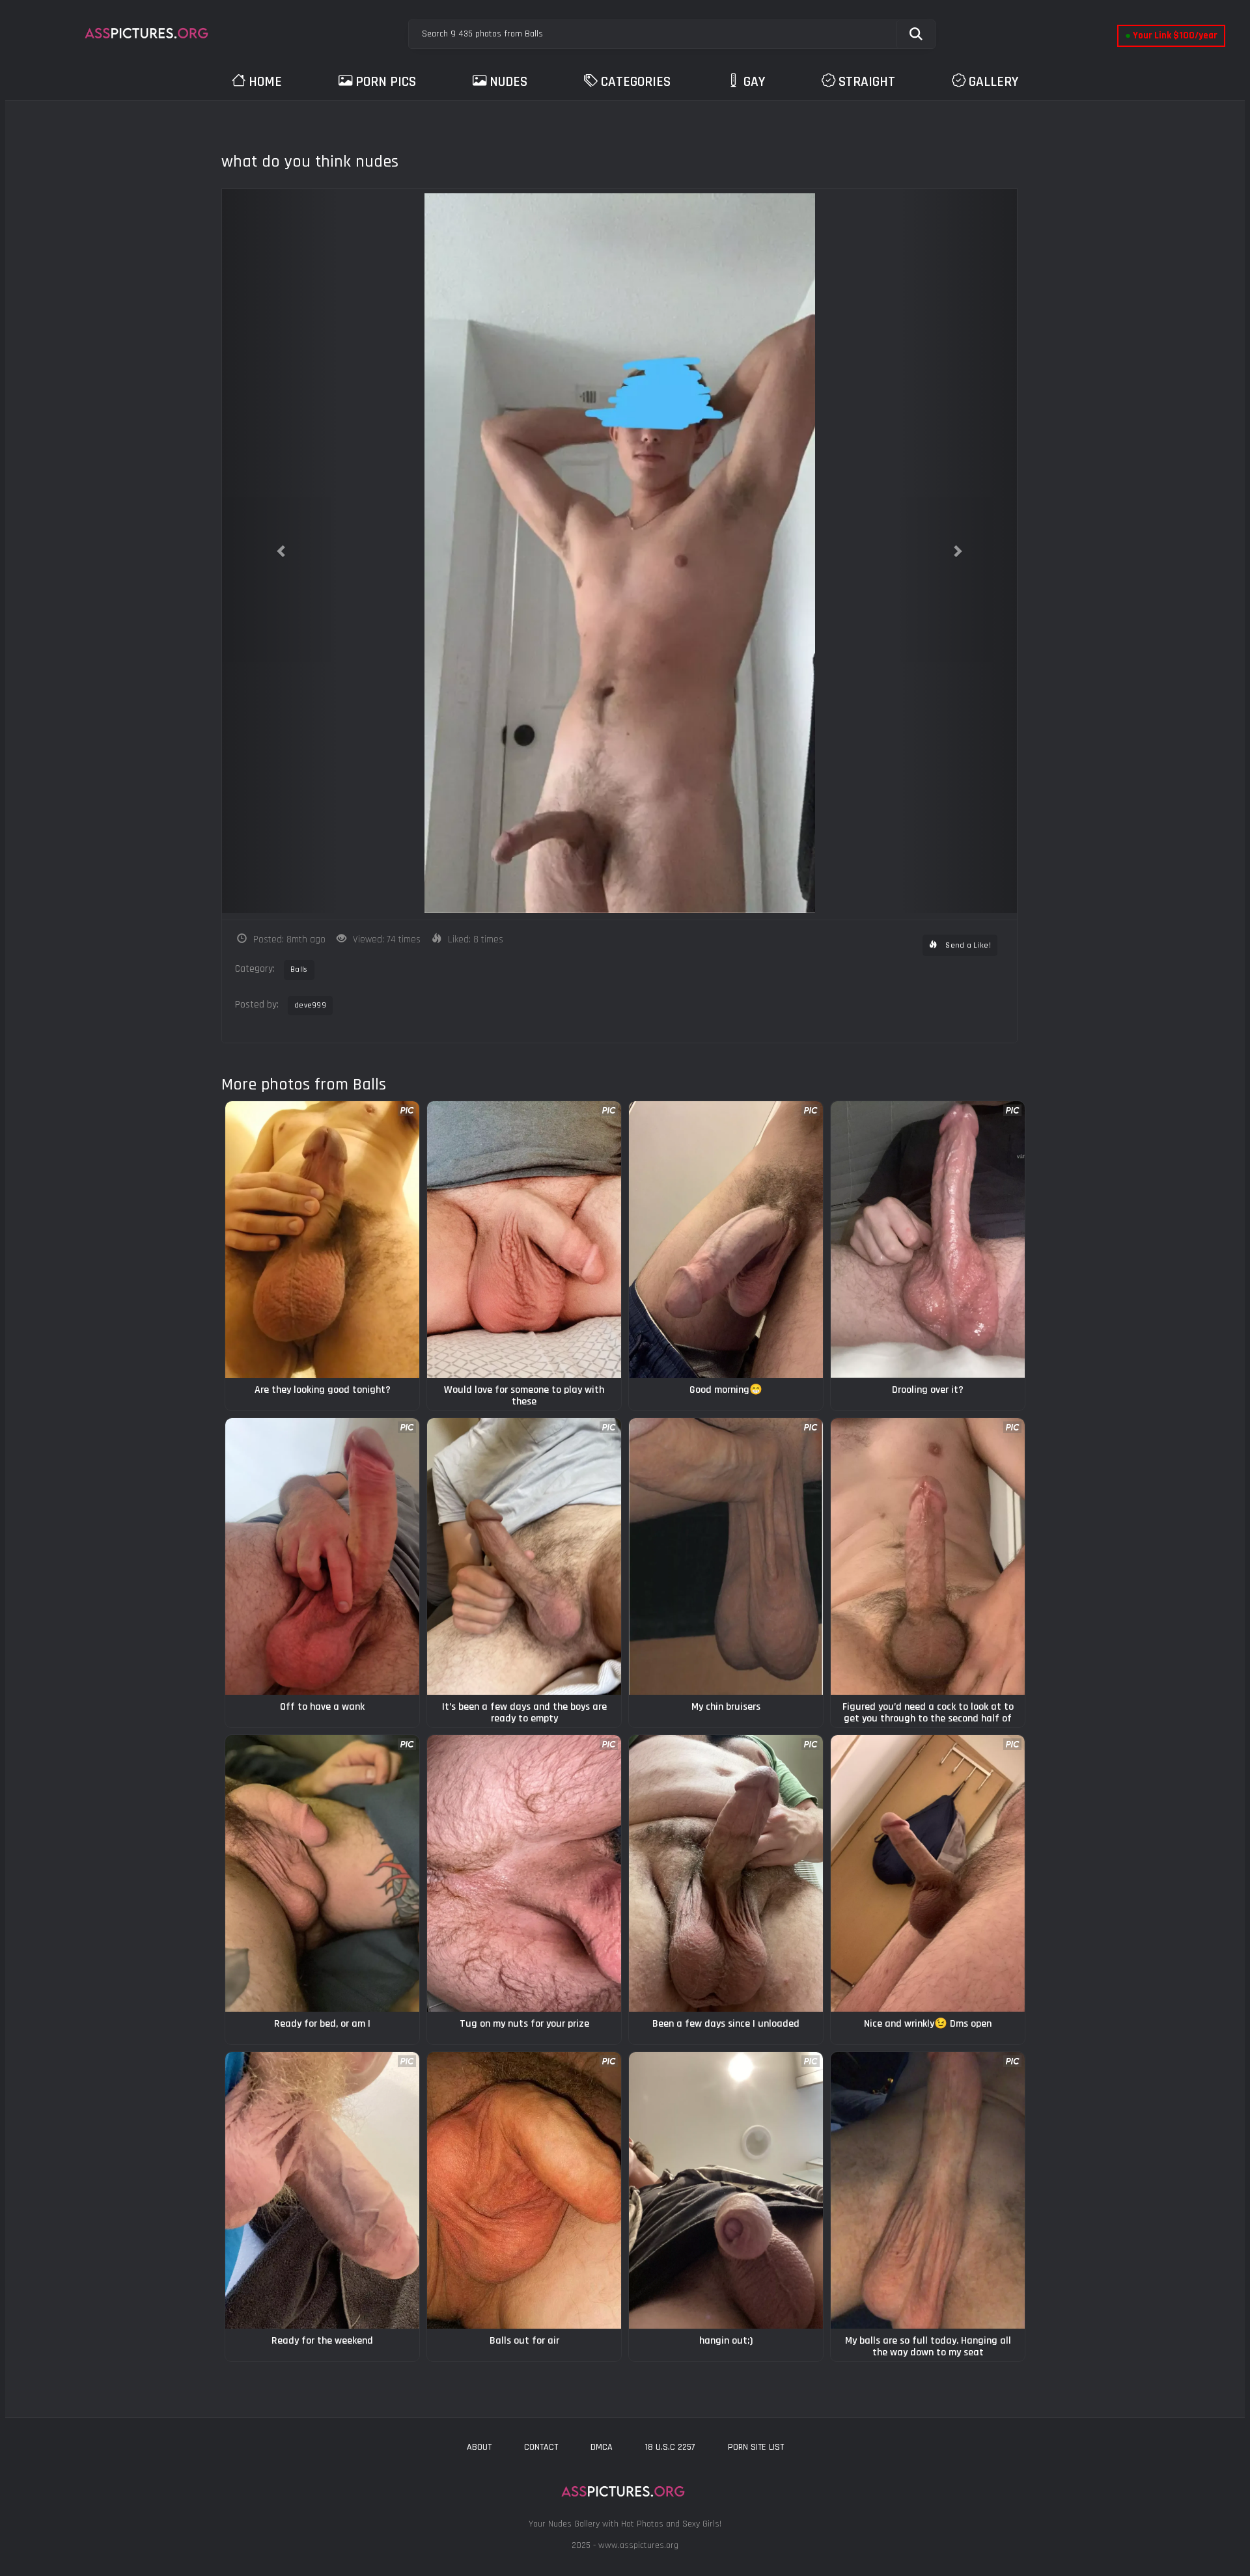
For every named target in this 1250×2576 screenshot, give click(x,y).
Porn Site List (756, 2447)
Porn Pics (386, 82)
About (479, 2447)
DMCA (602, 2447)
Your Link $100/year (1171, 35)
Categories (636, 82)
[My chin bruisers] (726, 1556)
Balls (299, 969)
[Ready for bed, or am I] (322, 1873)
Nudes (508, 82)
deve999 (310, 1005)
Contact (541, 2447)
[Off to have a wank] (322, 1556)
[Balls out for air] (524, 2190)
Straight (867, 82)
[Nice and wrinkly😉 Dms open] (928, 1873)
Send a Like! (967, 945)
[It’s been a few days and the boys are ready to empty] (524, 1556)
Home (265, 82)
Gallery (993, 82)
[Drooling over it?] (928, 1240)
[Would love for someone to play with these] (524, 1240)
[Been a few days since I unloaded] (726, 1873)
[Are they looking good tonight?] (322, 1240)
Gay (754, 82)
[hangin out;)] (726, 2190)
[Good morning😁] (726, 1240)
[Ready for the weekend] (322, 2190)
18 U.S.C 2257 (670, 2447)
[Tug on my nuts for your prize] (524, 1873)
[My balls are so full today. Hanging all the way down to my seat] (928, 2190)
